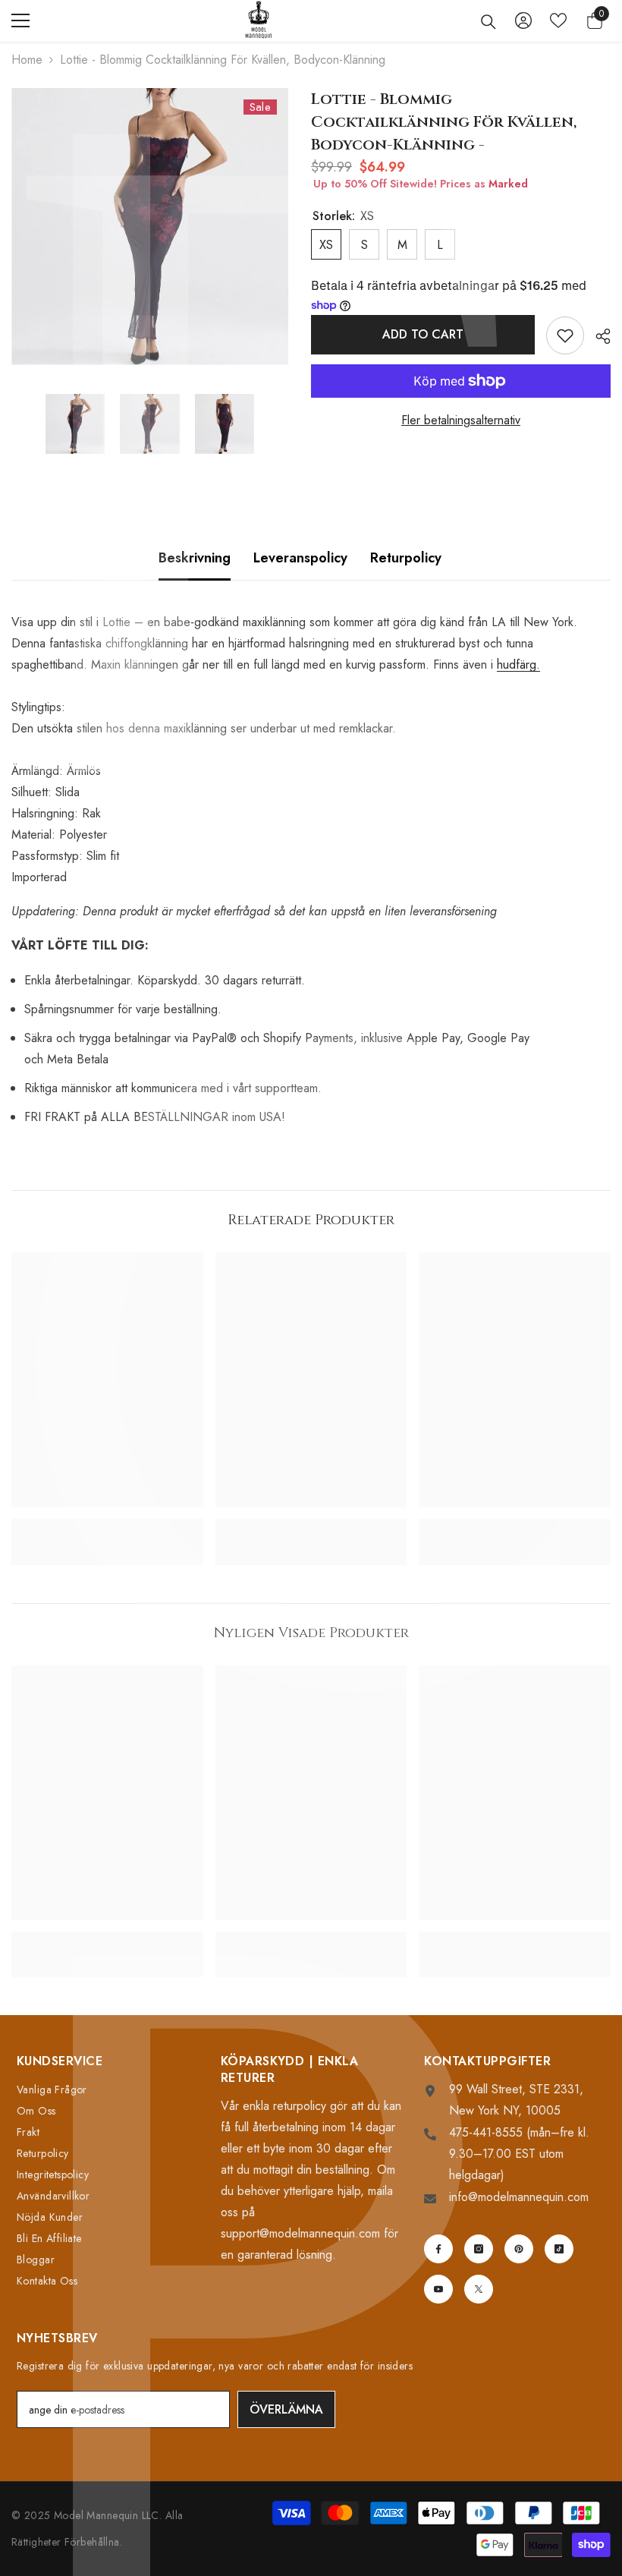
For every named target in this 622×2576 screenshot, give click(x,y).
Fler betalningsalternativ (461, 420)
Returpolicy (406, 558)
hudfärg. (518, 664)
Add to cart (421, 334)
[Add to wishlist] (565, 335)
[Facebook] (438, 2249)
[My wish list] (558, 20)
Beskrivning (195, 558)
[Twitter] (479, 2289)
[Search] (488, 22)
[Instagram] (479, 2249)
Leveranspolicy (300, 558)
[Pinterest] (519, 2249)
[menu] (20, 20)
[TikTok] (559, 2249)
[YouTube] (438, 2289)
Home (27, 60)
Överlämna (286, 2409)
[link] (107, 1526)
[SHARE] (597, 336)
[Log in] (523, 20)
